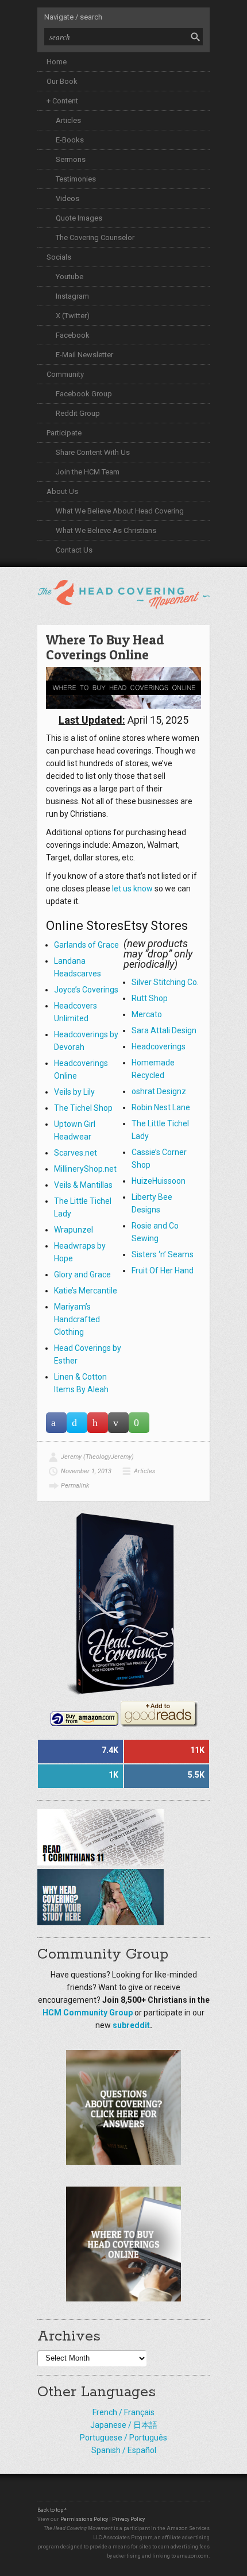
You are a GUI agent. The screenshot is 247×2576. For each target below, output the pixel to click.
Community (65, 374)
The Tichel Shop (83, 1108)
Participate (64, 433)
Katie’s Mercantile (86, 1291)
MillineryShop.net (85, 1169)
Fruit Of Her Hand (163, 1270)
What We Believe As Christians (106, 530)
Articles (68, 120)
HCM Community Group (88, 2013)
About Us (62, 491)
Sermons (71, 159)
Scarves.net (76, 1153)
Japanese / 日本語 (124, 2425)
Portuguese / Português (123, 2438)
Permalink (75, 1486)
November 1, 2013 (86, 1471)
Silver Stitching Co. (165, 982)
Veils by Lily (74, 1092)
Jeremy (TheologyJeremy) (97, 1457)
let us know (132, 889)
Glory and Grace (82, 1275)
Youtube (70, 277)
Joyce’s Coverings (86, 990)
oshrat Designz (159, 1091)
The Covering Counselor (95, 237)
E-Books (70, 140)
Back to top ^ (52, 2510)
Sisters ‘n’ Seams (163, 1254)
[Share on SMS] (139, 1423)
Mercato (147, 1014)
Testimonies (76, 179)
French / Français (123, 2412)
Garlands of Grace (86, 945)
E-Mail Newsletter (84, 355)
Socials (59, 257)
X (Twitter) (73, 316)
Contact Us (74, 550)
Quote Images (79, 218)
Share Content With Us (93, 452)
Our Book (62, 81)
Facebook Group (84, 394)
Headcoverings (159, 1046)
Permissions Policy (84, 2519)
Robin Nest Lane (161, 1107)
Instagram (72, 296)
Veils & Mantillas (83, 1185)
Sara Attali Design (164, 1030)
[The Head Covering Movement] (123, 592)
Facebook (73, 335)
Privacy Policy (128, 2519)
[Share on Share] (56, 1423)
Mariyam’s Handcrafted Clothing (77, 1319)
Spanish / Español (124, 2450)
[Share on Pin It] (98, 1423)
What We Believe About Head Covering (120, 511)
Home (57, 62)
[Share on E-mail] (118, 1423)
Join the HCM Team (88, 472)
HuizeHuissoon (159, 1181)
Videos (67, 198)
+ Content (62, 101)
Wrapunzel (74, 1230)
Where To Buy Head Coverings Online (105, 647)
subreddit (131, 2025)
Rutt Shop (150, 998)
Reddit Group (78, 413)
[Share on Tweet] (77, 1423)
